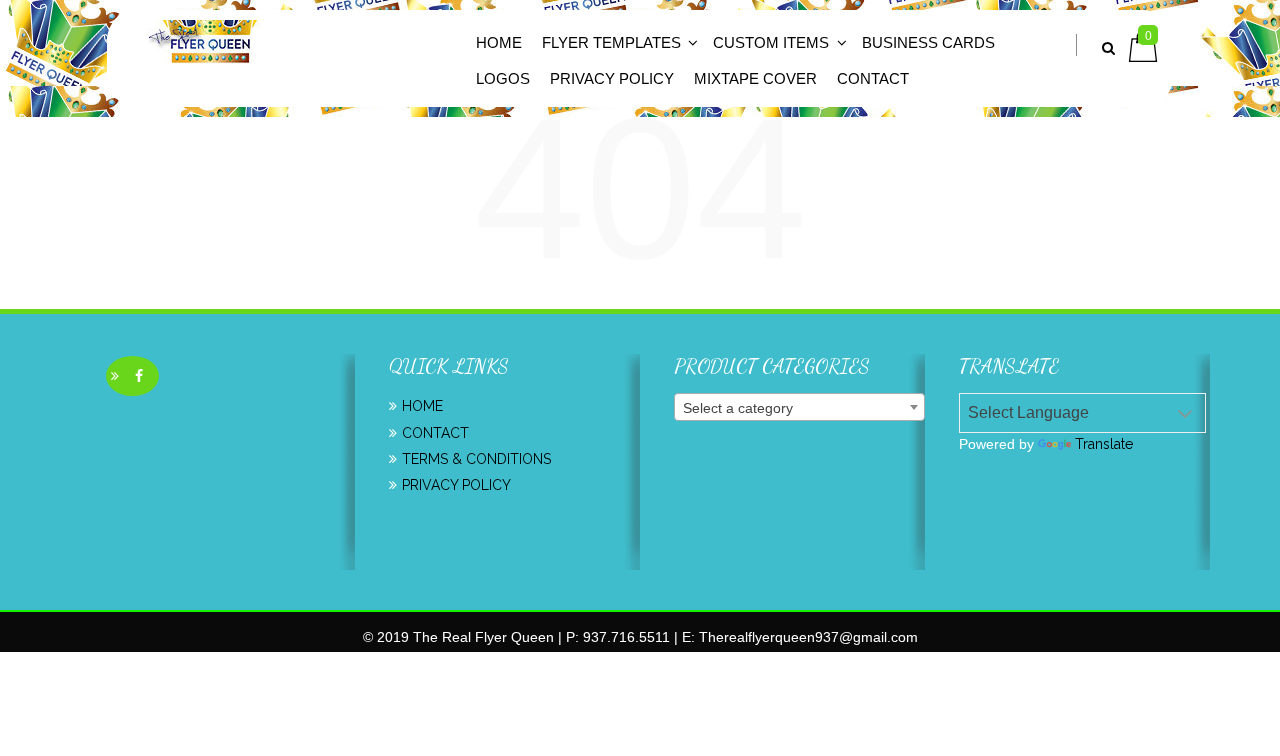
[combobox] (799, 407)
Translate (1104, 444)
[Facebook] (139, 376)
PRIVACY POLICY (456, 485)
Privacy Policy (612, 78)
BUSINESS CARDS (928, 42)
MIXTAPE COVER (755, 78)
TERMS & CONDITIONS (476, 459)
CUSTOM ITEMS (771, 42)
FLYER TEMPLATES (611, 42)
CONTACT (873, 78)
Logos (503, 78)
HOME (499, 42)
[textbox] (799, 408)
